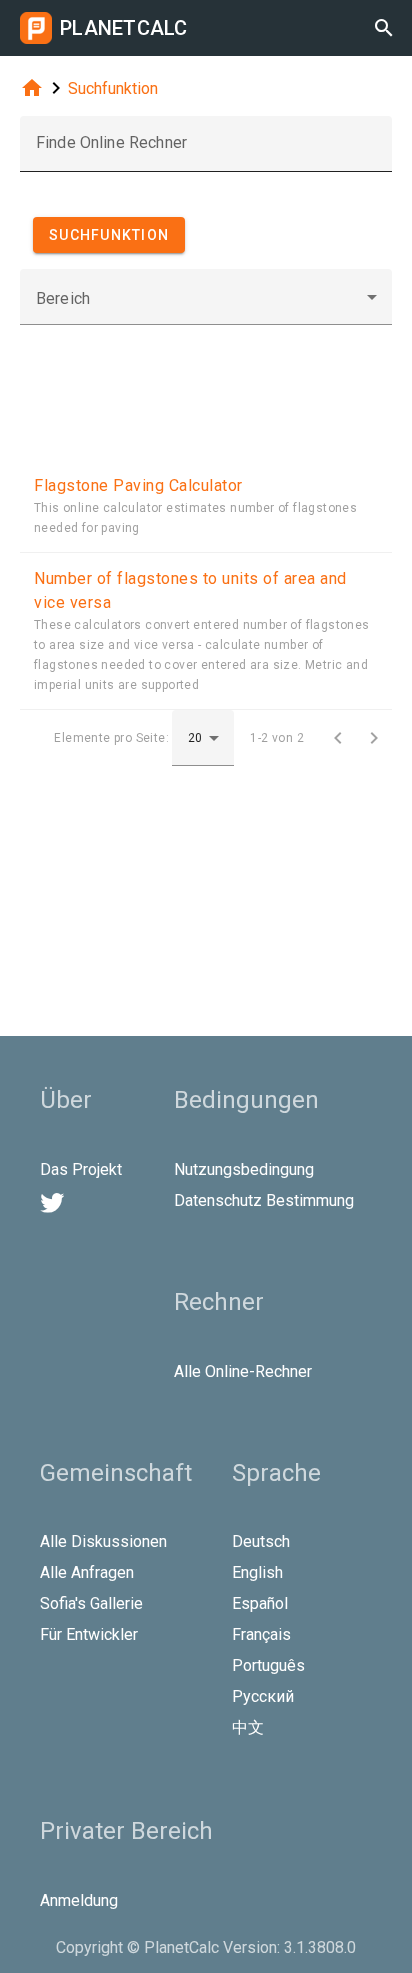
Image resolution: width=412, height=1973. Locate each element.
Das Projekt (81, 1169)
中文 (248, 1727)
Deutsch (261, 1541)
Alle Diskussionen (103, 1541)
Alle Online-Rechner (243, 1371)
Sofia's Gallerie (91, 1603)
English (257, 1572)
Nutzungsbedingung (244, 1169)
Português (268, 1665)
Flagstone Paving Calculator (138, 485)
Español (260, 1603)
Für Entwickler (89, 1634)
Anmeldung (79, 1900)
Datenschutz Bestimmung (264, 1200)
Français (261, 1634)
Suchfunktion (113, 88)
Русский (263, 1696)
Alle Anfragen (87, 1572)
